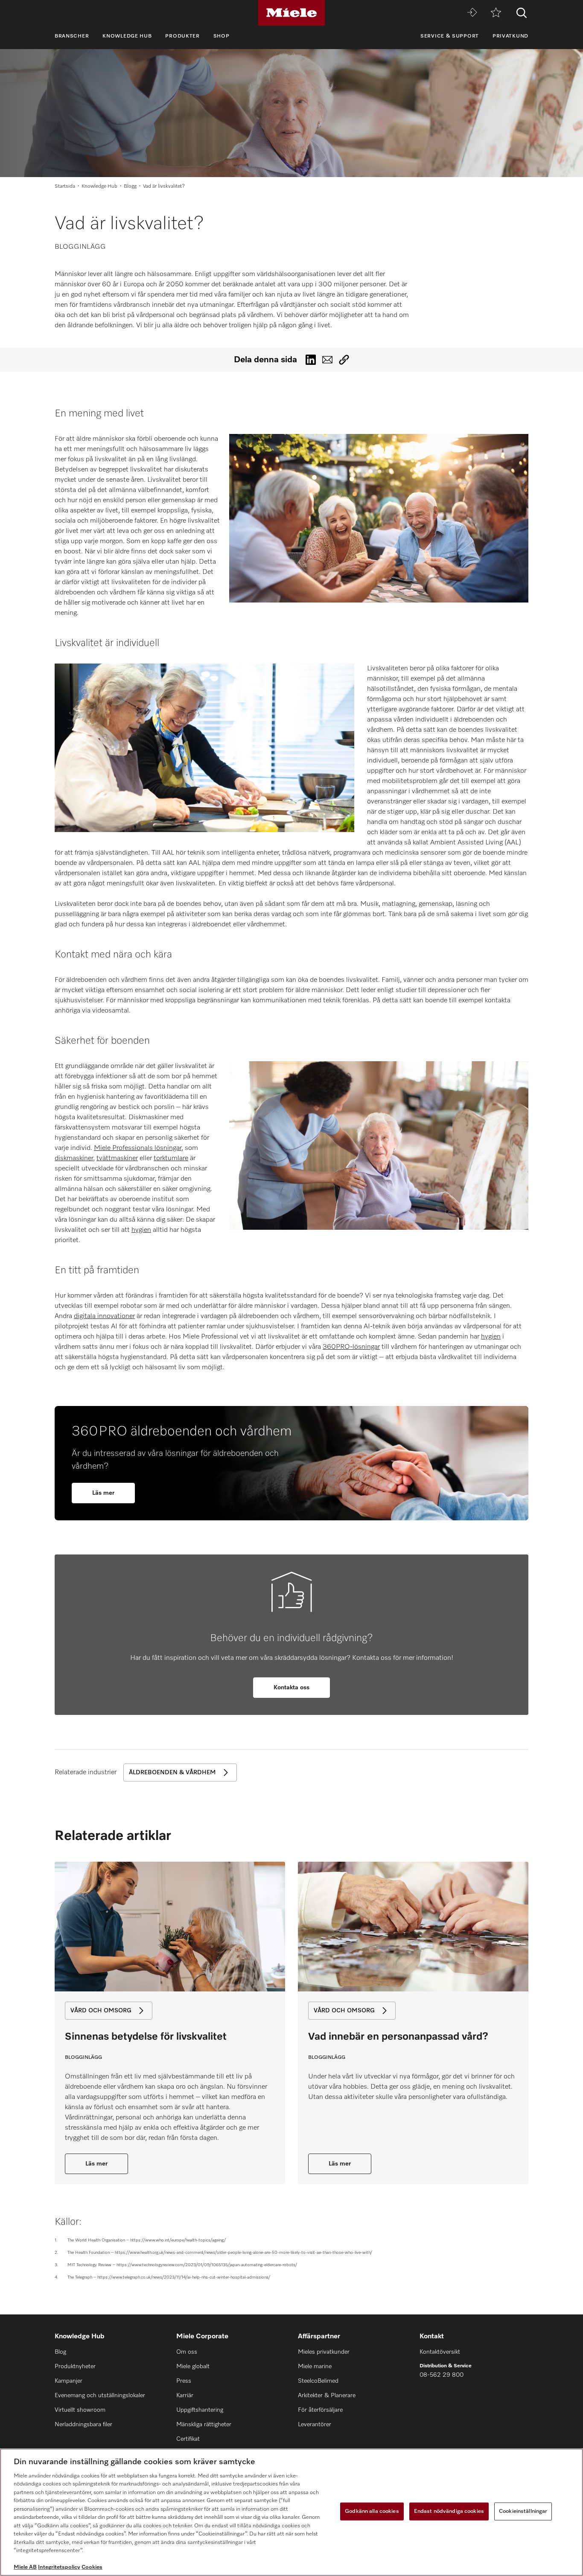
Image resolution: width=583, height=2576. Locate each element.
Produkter (182, 36)
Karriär (185, 2396)
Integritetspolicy (59, 2567)
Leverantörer (315, 2425)
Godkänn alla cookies (372, 2511)
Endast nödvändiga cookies (449, 2511)
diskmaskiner (74, 1158)
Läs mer (340, 2164)
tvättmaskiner (117, 1158)
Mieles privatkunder (324, 2352)
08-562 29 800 (442, 2375)
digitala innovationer (104, 1316)
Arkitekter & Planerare (327, 2396)
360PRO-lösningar (351, 1347)
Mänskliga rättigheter (204, 2425)
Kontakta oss (291, 1688)
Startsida (65, 186)
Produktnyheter (75, 2366)
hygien (141, 1230)
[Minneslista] (496, 13)
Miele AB (25, 2567)
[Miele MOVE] (472, 13)
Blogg (130, 186)
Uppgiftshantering (200, 2410)
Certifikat (188, 2439)
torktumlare (171, 1158)
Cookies (92, 2567)
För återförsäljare (320, 2410)
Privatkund (510, 36)
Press (184, 2381)
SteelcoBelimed (318, 2381)
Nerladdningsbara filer (83, 2425)
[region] (291, 2512)
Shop (222, 36)
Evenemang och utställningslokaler (100, 2396)
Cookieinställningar (523, 2511)
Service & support (450, 36)
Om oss (187, 2352)
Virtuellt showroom (80, 2410)
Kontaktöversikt (440, 2352)
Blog (60, 2352)
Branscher (72, 36)
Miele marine (315, 2366)
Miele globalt (193, 2366)
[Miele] (291, 13)
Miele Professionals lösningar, (138, 1148)
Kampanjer (69, 2381)
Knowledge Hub (127, 36)
